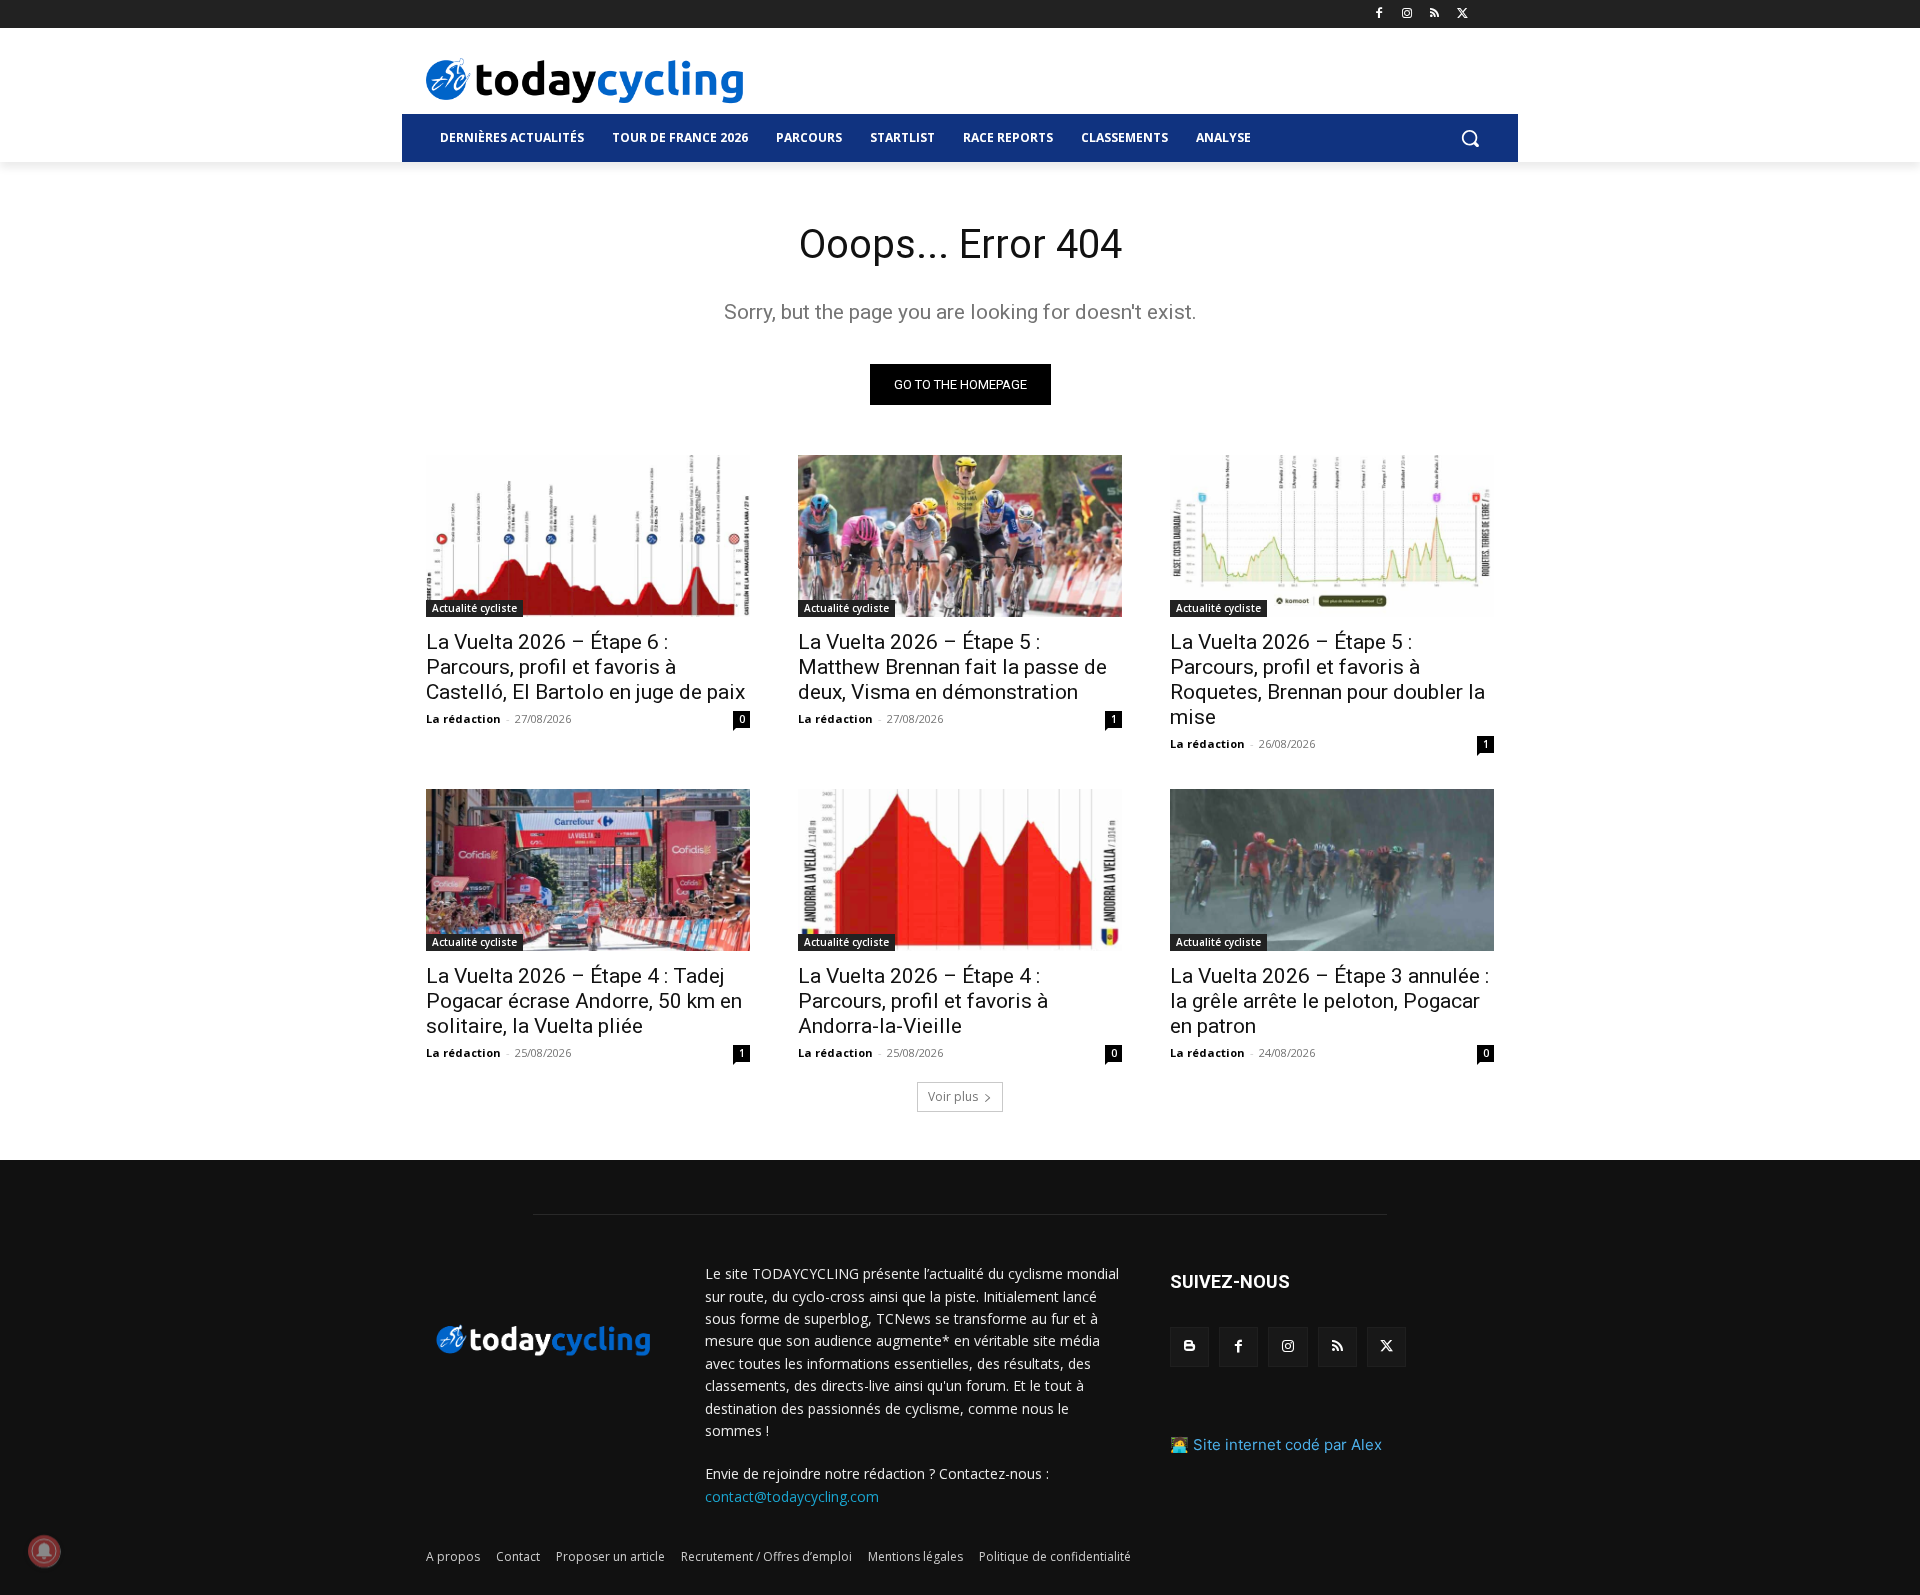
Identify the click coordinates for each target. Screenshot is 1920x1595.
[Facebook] (1379, 14)
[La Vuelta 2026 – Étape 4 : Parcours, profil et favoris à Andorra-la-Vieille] (960, 870)
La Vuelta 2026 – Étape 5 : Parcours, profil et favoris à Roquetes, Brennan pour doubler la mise (1327, 679)
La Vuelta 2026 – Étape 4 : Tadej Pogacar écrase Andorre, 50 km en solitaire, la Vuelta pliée (584, 1001)
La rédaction (463, 718)
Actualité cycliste (474, 608)
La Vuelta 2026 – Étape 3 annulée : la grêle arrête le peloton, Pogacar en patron (1329, 1001)
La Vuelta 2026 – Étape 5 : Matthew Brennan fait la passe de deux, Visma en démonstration (952, 667)
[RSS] (1434, 14)
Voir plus (953, 1096)
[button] (1470, 138)
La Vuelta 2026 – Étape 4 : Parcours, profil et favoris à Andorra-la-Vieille (923, 1001)
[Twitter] (1462, 14)
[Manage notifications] (44, 1551)
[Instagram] (1407, 14)
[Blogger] (1189, 1346)
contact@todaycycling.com (792, 1496)
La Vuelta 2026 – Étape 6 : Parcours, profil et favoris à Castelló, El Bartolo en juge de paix (585, 667)
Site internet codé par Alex (1287, 1444)
